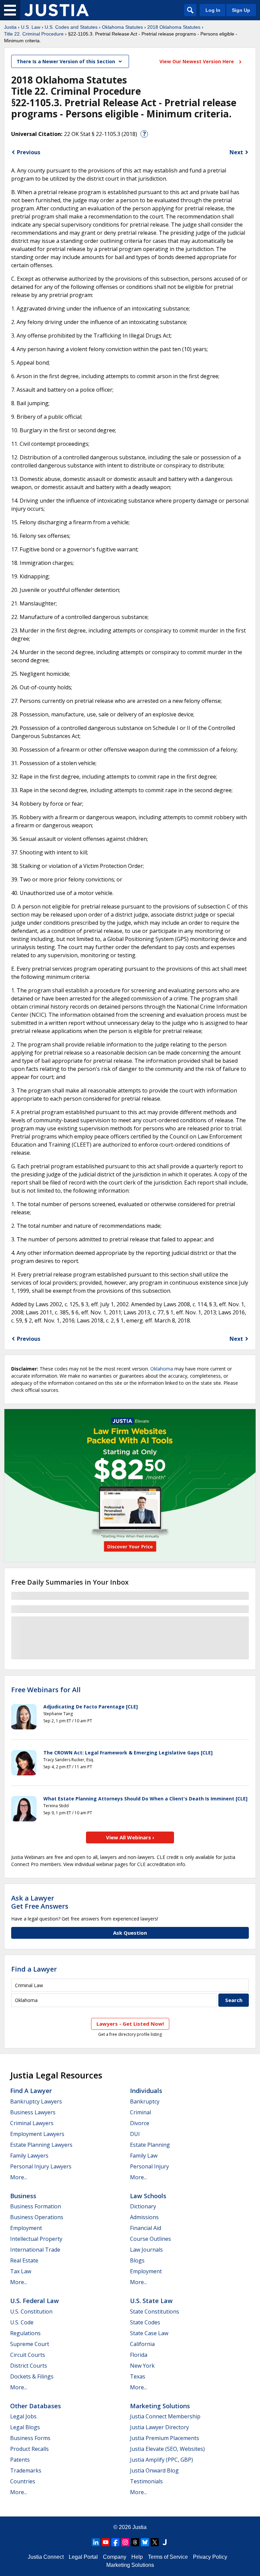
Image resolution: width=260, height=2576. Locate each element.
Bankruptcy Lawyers (36, 2101)
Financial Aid (146, 2228)
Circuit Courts (28, 2355)
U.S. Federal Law (35, 2301)
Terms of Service (168, 2557)
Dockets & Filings (32, 2376)
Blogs (137, 2260)
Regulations (25, 2333)
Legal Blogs (25, 2427)
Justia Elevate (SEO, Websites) (167, 2449)
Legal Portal (83, 2557)
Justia (10, 27)
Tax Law (21, 2271)
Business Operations (37, 2217)
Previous (29, 152)
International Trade (35, 2250)
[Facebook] (115, 2542)
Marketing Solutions (160, 2406)
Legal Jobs (23, 2416)
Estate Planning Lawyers (41, 2145)
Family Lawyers (29, 2156)
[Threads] (135, 2542)
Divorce (140, 2123)
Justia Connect (46, 2557)
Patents (20, 2460)
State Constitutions (155, 2311)
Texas (138, 2376)
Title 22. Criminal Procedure (34, 34)
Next (236, 152)
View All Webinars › (130, 1837)
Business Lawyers (33, 2112)
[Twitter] (155, 2542)
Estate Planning (150, 2145)
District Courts (29, 2366)
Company (115, 2557)
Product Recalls (29, 2449)
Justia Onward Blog (154, 2470)
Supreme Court (30, 2344)
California (142, 2344)
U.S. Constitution (31, 2311)
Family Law (144, 2156)
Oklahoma (162, 1369)
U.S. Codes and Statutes (71, 27)
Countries (23, 2481)
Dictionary (143, 2206)
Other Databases (36, 2406)
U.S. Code (22, 2322)
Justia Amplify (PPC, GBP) (161, 2460)
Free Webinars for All (46, 1690)
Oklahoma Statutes (122, 27)
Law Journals (146, 2250)
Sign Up (241, 10)
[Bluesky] (145, 2542)
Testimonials (146, 2481)
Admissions (144, 2217)
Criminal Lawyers (32, 2123)
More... (19, 2177)
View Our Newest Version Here (197, 61)
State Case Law (149, 2333)
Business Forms (30, 2438)
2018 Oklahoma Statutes (174, 27)
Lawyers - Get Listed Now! (130, 2024)
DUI (135, 2134)
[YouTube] (106, 2542)
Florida (139, 2355)
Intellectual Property (36, 2239)
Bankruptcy (145, 2101)
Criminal (140, 2112)
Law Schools (148, 2196)
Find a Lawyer (34, 1969)
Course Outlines (150, 2239)
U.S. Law (31, 27)
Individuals (146, 2091)
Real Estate (24, 2260)
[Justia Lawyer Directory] (165, 2542)
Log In (213, 10)
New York (142, 2366)
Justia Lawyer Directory (159, 2427)
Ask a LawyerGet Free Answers (40, 1902)
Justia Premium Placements (165, 2438)
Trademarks (26, 2470)
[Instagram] (125, 2542)
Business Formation (36, 2206)
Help (137, 2557)
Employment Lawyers (37, 2134)
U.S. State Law (151, 2301)
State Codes (145, 2322)
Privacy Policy (210, 2557)
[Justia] (57, 10)
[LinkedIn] (96, 2542)
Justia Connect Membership (165, 2416)
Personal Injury (149, 2166)
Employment (26, 2228)
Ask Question (130, 1933)
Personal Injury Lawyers (41, 2166)
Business (23, 2196)
